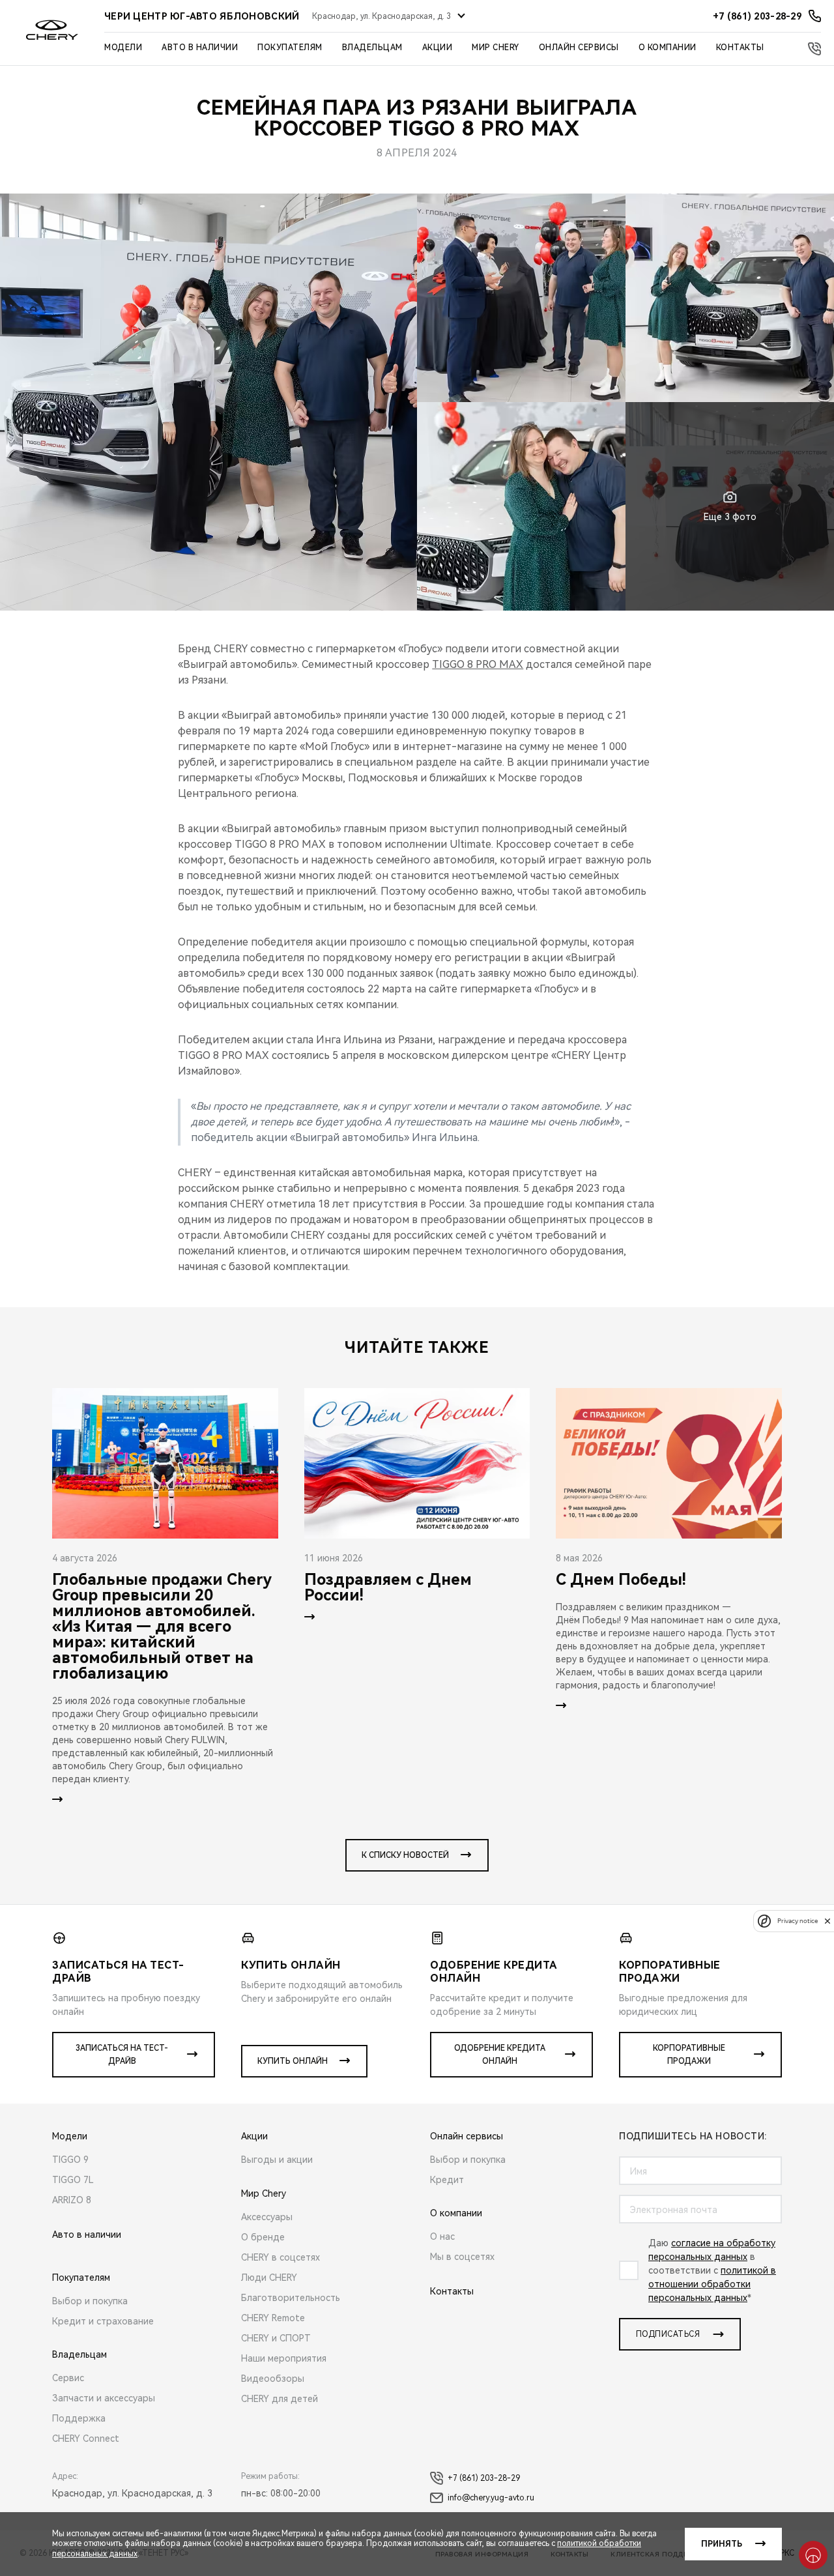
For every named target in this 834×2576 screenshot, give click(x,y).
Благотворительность (291, 2298)
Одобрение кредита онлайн (500, 2055)
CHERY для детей (280, 2399)
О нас (442, 2236)
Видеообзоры (273, 2379)
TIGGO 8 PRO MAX (478, 664)
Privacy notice (798, 1921)
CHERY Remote (273, 2318)
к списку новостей (405, 1855)
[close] (827, 1921)
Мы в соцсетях (462, 2257)
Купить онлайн (293, 2061)
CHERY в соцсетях (280, 2257)
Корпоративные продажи (689, 2055)
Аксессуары (267, 2217)
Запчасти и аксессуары (104, 2398)
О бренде (263, 2237)
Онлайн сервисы (579, 48)
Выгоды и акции (277, 2160)
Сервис (68, 2378)
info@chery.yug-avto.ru (491, 2498)
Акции (438, 48)
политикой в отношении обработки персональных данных (712, 2284)
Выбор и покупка (90, 2301)
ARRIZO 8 (72, 2200)
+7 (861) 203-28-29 (484, 2478)
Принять (722, 2544)
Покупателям (290, 48)
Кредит (447, 2180)
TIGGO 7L (73, 2180)
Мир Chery (496, 48)
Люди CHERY (269, 2278)
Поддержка (79, 2418)
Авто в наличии (200, 48)
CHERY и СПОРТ (276, 2338)
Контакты (740, 48)
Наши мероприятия (284, 2358)
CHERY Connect (86, 2439)
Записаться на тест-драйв (122, 2055)
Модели (123, 48)
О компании (668, 48)
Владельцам (372, 48)
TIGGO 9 (70, 2160)
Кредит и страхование (103, 2321)
